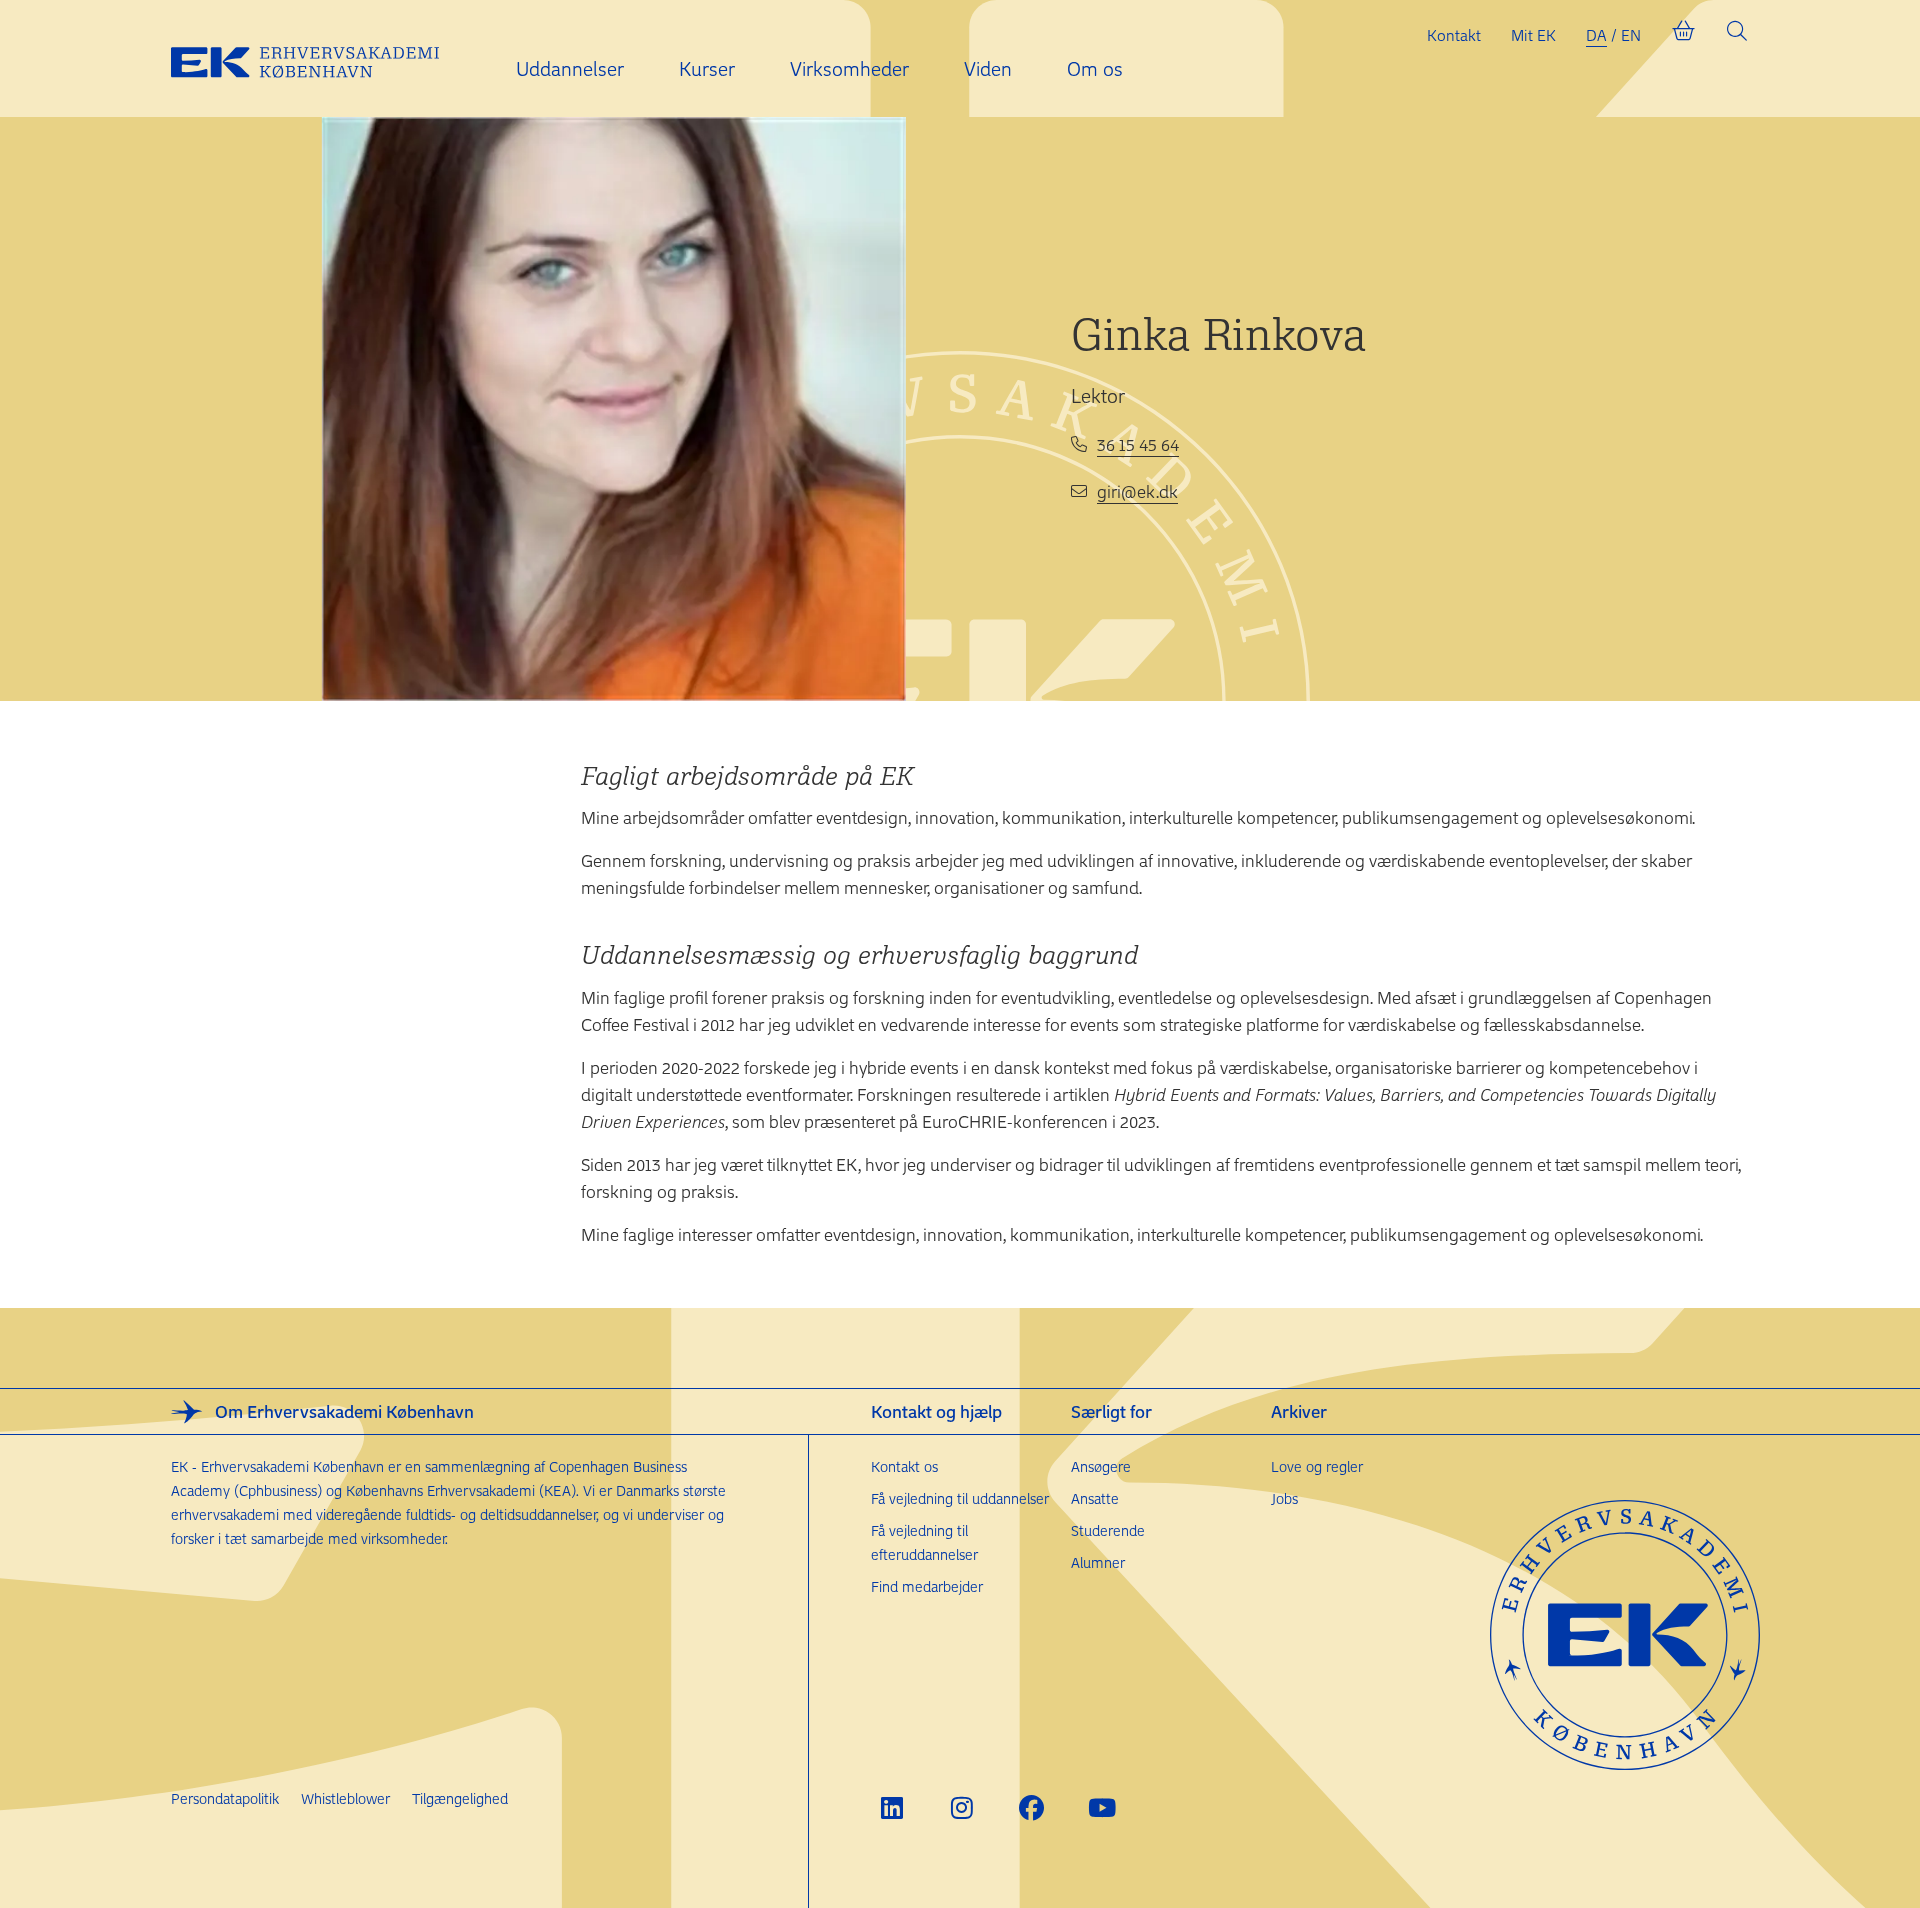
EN (1631, 35)
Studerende (1108, 1530)
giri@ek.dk (1137, 491)
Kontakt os (904, 1466)
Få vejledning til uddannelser (960, 1498)
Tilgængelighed (460, 1798)
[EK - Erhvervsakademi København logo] (321, 59)
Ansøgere (1101, 1466)
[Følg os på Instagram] (961, 1807)
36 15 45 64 (1138, 444)
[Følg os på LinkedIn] (891, 1807)
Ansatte (1095, 1498)
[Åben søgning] (1737, 35)
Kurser (707, 68)
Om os (1095, 68)
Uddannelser (570, 68)
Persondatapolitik (225, 1798)
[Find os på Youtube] (1101, 1807)
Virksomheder (849, 68)
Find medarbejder (927, 1586)
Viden (988, 68)
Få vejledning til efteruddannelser (924, 1542)
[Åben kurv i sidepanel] (1683, 35)
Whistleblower (345, 1798)
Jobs (1284, 1498)
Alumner (1098, 1562)
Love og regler (1317, 1466)
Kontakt (1454, 35)
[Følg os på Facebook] (1031, 1807)
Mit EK (1533, 35)
